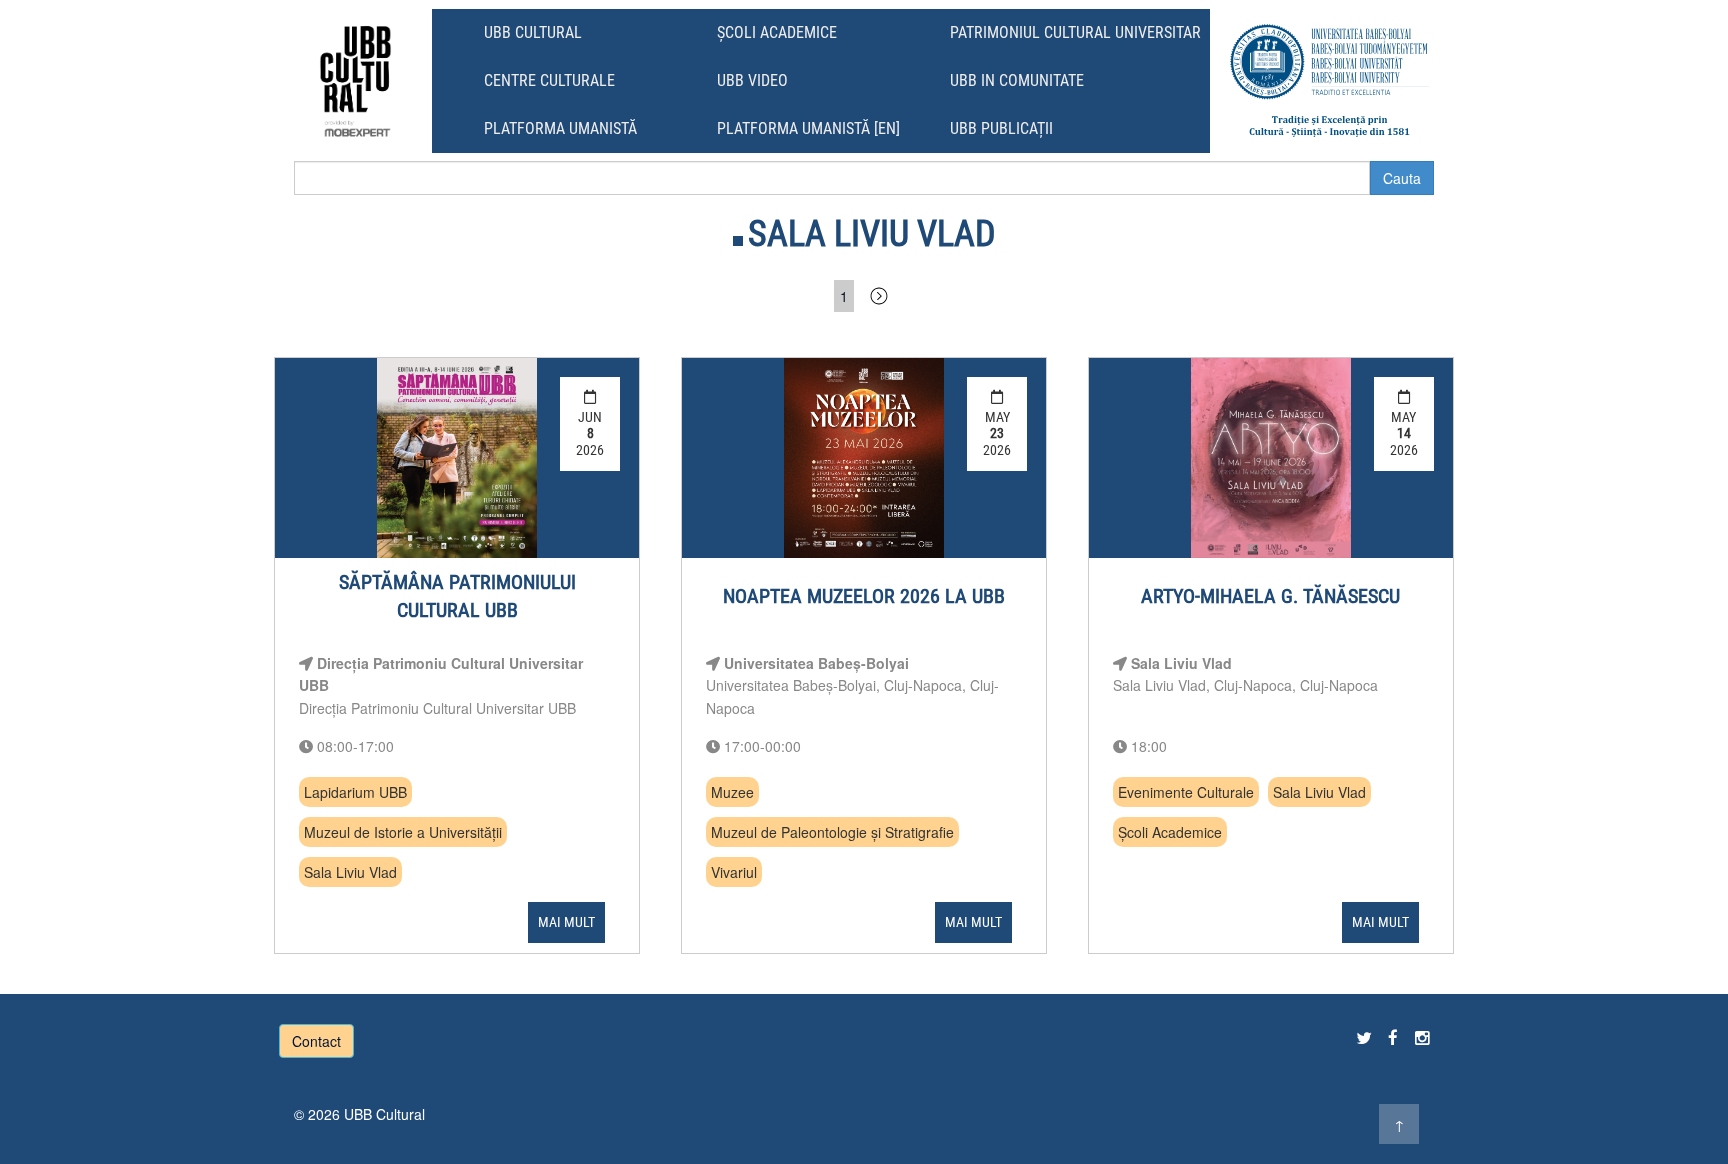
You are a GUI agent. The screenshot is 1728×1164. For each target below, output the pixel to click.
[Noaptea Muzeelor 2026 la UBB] (864, 458)
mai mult (566, 922)
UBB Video (752, 80)
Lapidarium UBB (355, 792)
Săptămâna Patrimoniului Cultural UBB (457, 596)
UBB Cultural (533, 32)
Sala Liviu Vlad (350, 872)
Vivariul (734, 872)
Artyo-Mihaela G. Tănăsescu (1270, 596)
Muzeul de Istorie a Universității (403, 832)
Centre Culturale (549, 80)
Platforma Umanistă (560, 128)
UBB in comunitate (1017, 80)
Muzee (732, 792)
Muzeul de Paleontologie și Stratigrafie (832, 832)
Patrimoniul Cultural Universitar (1075, 32)
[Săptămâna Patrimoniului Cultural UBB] (457, 458)
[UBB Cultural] (355, 80)
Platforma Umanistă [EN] (808, 128)
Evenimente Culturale (1186, 792)
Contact (316, 1041)
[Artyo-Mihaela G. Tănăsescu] (1271, 458)
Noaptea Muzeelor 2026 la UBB (864, 596)
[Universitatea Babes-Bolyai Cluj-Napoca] (1329, 80)
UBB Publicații (1001, 128)
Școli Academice (777, 32)
